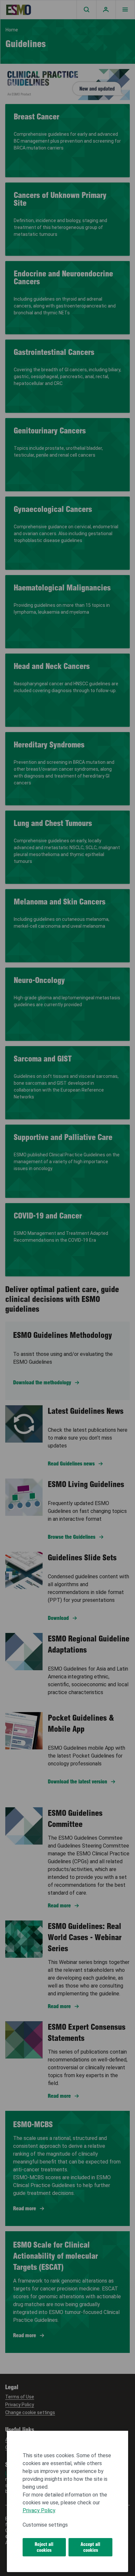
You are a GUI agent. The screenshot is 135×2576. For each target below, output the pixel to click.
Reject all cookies (44, 2547)
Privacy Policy (39, 2510)
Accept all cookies (90, 2547)
